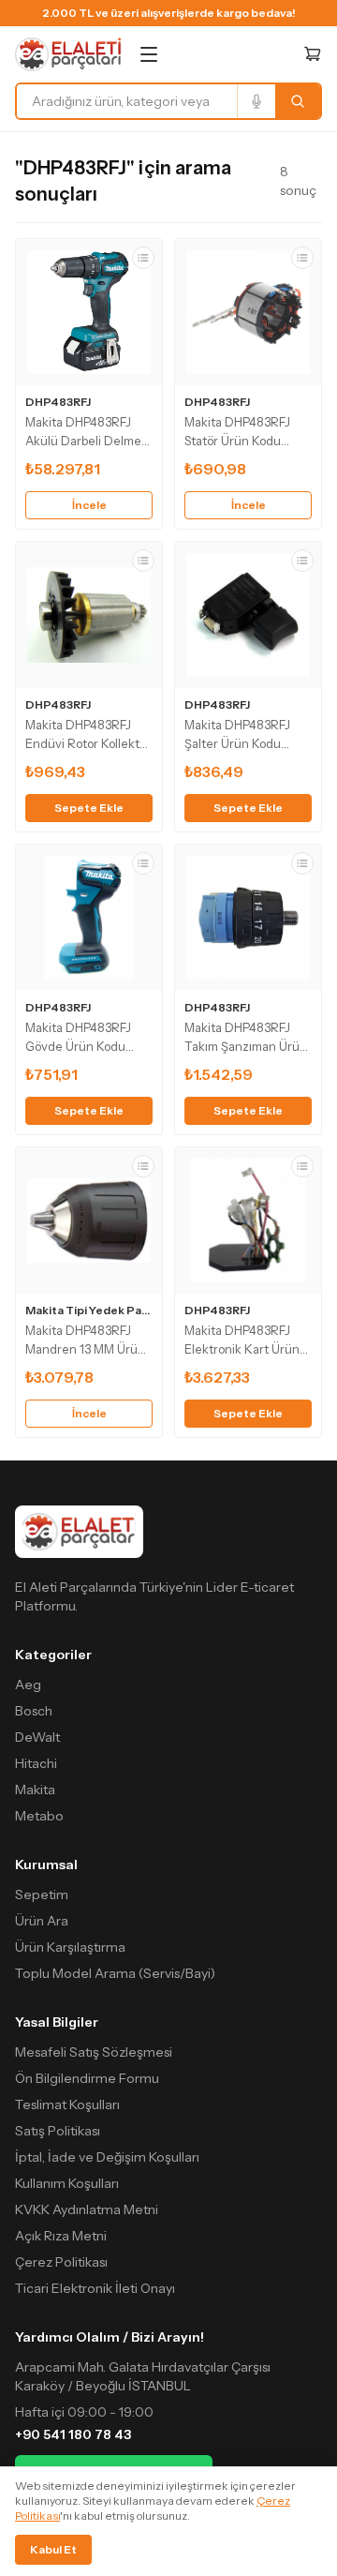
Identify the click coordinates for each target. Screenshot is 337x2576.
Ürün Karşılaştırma (70, 1947)
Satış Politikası (58, 2131)
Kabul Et (53, 2549)
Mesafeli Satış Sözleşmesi (94, 2052)
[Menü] (149, 54)
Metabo (39, 1816)
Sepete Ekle (89, 808)
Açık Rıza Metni (61, 2236)
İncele (89, 505)
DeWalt (37, 1737)
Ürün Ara (42, 1921)
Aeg (28, 1685)
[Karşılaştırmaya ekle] (143, 258)
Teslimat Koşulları (67, 2104)
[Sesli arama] (256, 101)
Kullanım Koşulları (67, 2183)
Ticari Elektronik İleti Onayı (95, 2288)
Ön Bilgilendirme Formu (87, 2078)
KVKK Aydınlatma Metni (87, 2209)
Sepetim (42, 1895)
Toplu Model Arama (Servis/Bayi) (115, 1973)
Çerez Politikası (61, 2262)
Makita (35, 1790)
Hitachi (36, 1763)
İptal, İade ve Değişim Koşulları (107, 2157)
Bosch (34, 1711)
